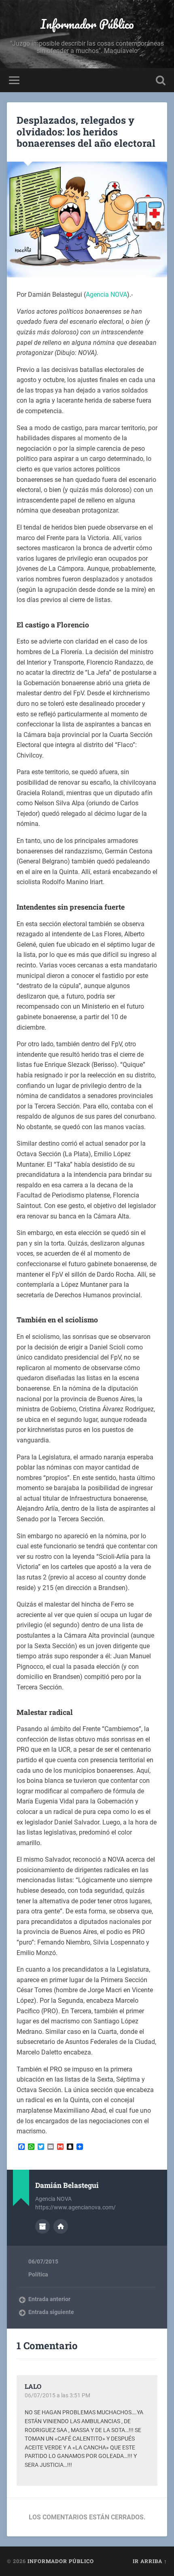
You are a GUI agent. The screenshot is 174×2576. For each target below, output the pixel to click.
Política (38, 2274)
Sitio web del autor (61, 2226)
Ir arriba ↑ (150, 2561)
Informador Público (87, 24)
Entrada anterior (49, 2299)
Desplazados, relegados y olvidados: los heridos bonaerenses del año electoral (86, 132)
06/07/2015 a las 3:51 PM (57, 2395)
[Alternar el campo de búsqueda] (161, 80)
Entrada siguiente (51, 2312)
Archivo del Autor (42, 2226)
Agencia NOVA (106, 295)
